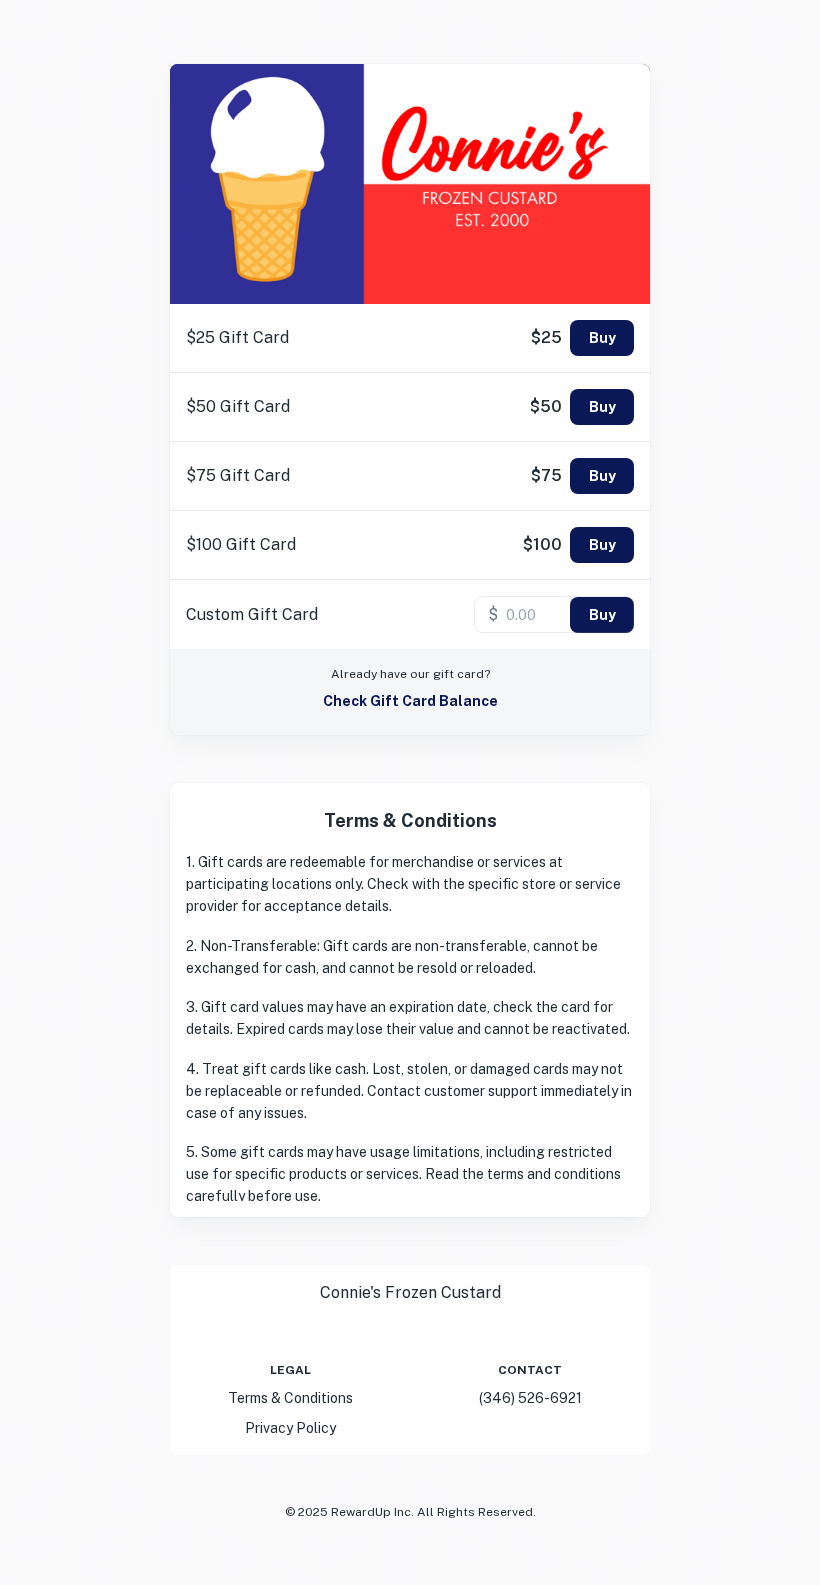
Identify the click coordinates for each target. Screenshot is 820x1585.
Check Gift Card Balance (410, 701)
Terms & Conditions (290, 1398)
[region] (410, 1026)
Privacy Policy (290, 1428)
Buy (602, 338)
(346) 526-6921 (530, 1398)
